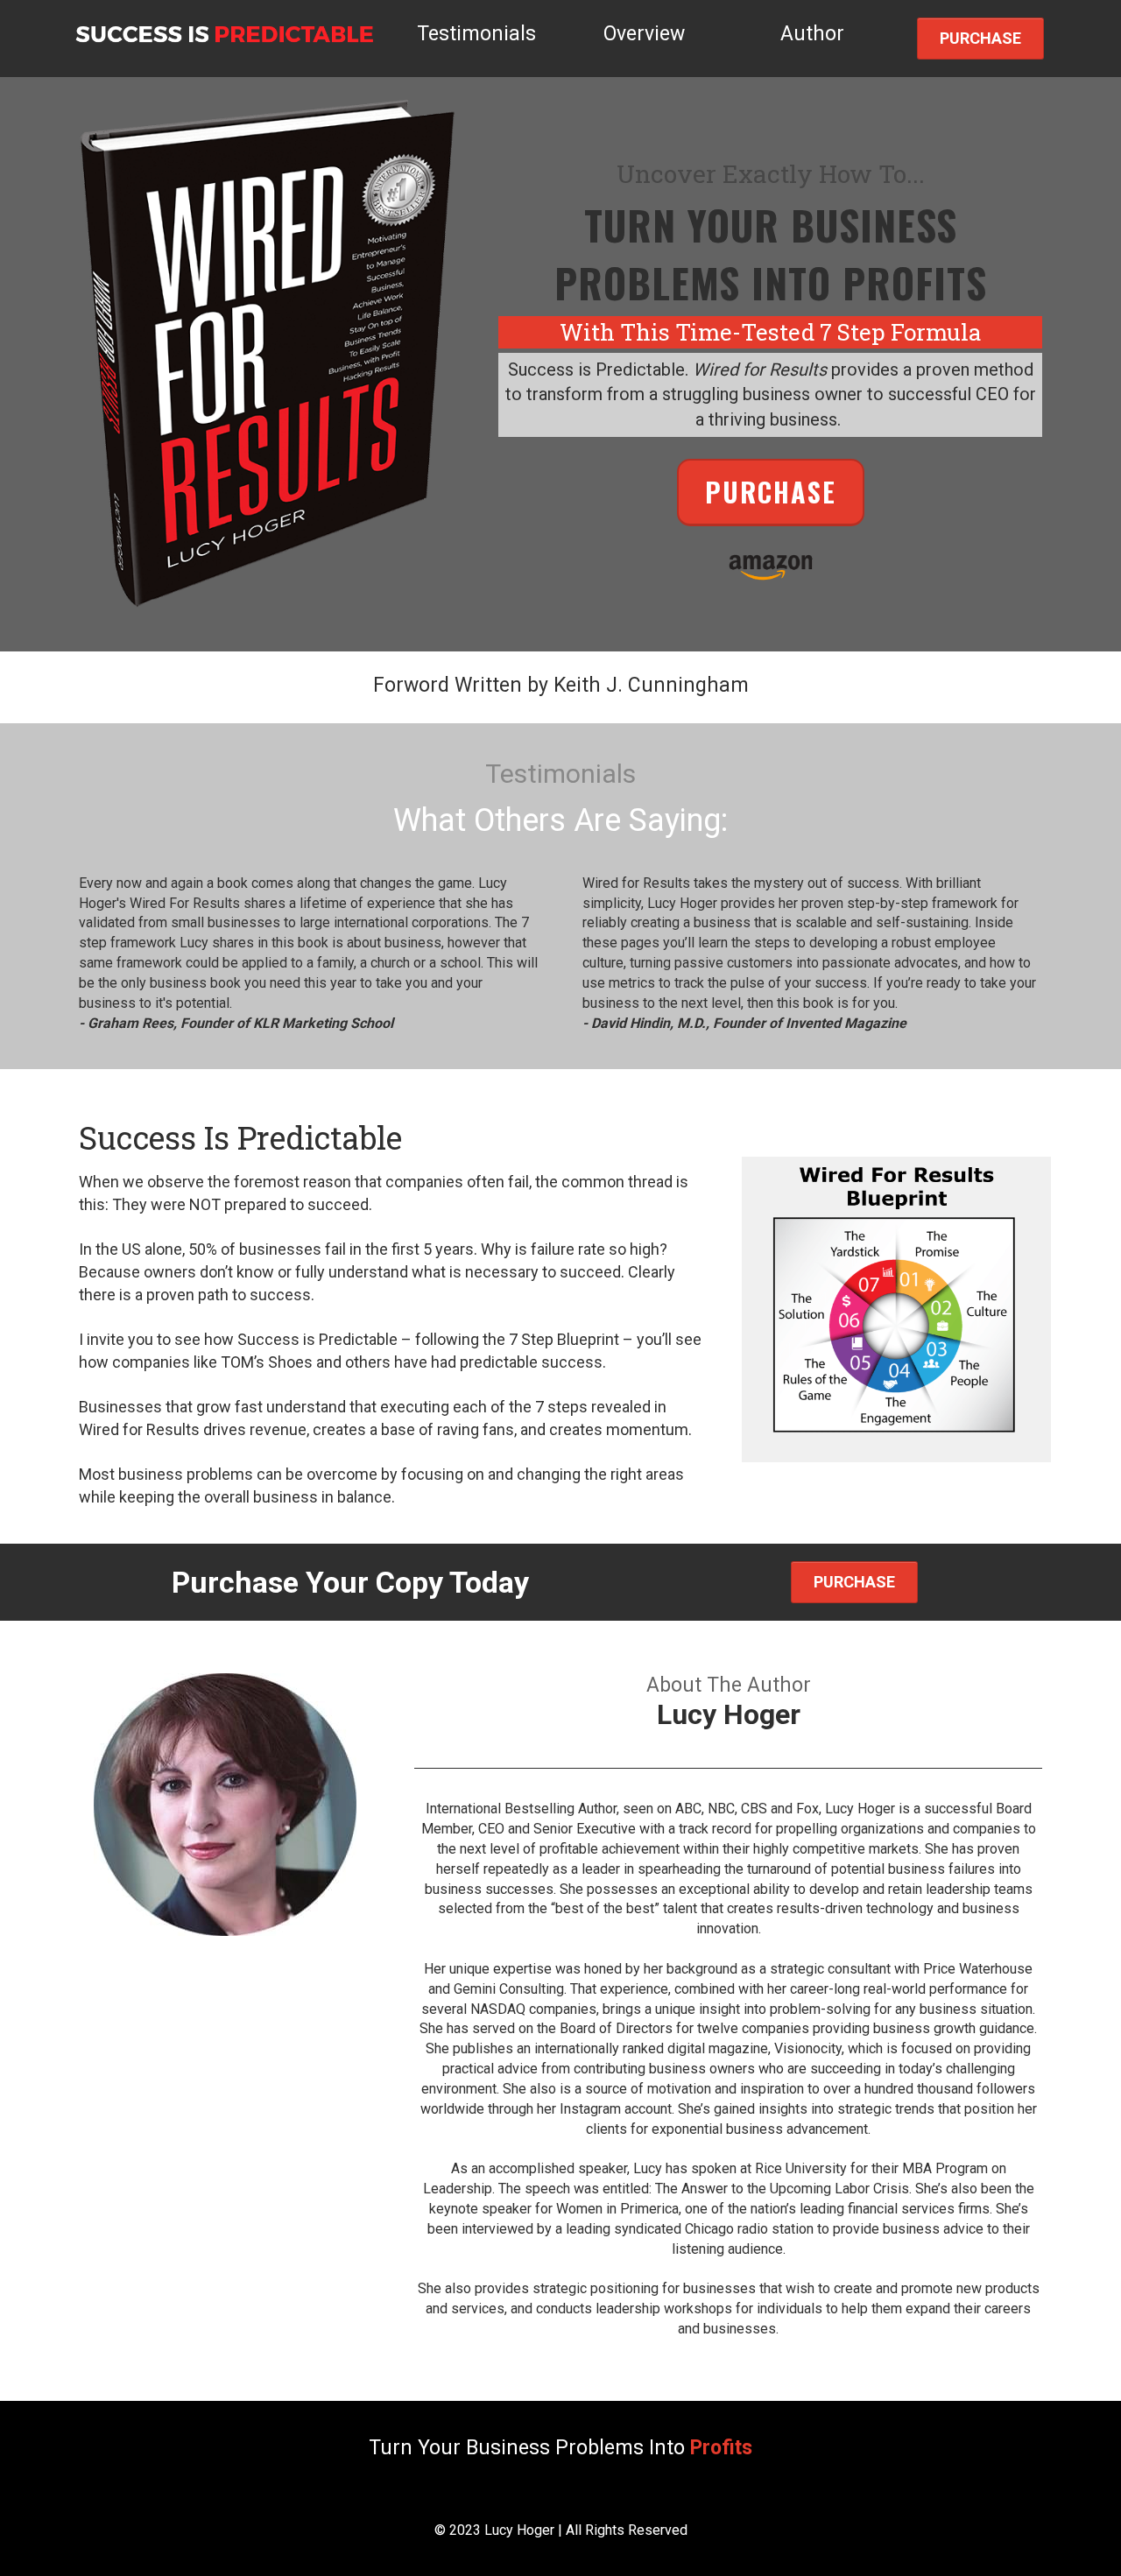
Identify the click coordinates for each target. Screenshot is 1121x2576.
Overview (644, 34)
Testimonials (476, 34)
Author (812, 34)
